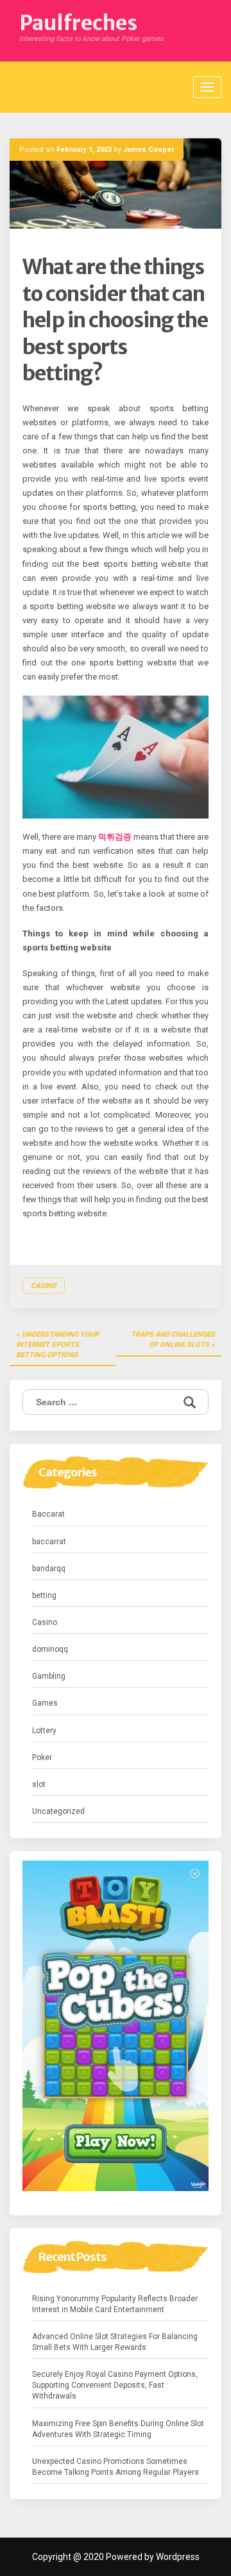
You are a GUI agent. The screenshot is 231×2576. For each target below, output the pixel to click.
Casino (44, 1286)
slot (39, 1784)
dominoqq (50, 1649)
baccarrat (49, 1542)
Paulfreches (78, 23)
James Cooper (149, 150)
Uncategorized (58, 1811)
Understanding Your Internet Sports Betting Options (57, 1344)
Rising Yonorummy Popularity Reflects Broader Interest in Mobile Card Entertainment (115, 2304)
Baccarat (48, 1514)
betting (44, 1595)
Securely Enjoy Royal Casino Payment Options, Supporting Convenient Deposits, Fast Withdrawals (115, 2385)
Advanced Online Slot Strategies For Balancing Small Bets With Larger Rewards (115, 2342)
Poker (42, 1757)
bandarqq (49, 1569)
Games (45, 1703)
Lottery (44, 1731)
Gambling (49, 1676)
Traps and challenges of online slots (173, 1340)
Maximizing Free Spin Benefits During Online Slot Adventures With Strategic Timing (118, 2429)
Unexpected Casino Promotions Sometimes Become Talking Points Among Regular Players (116, 2467)
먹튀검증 (115, 837)
